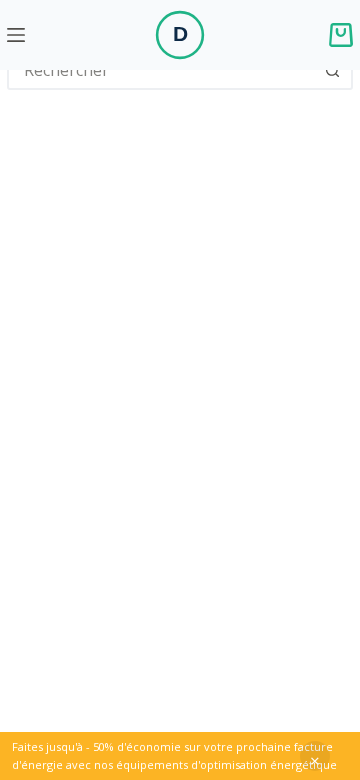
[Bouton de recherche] (333, 70)
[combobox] (162, 70)
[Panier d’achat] (341, 35)
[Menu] (16, 35)
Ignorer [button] (315, 756)
